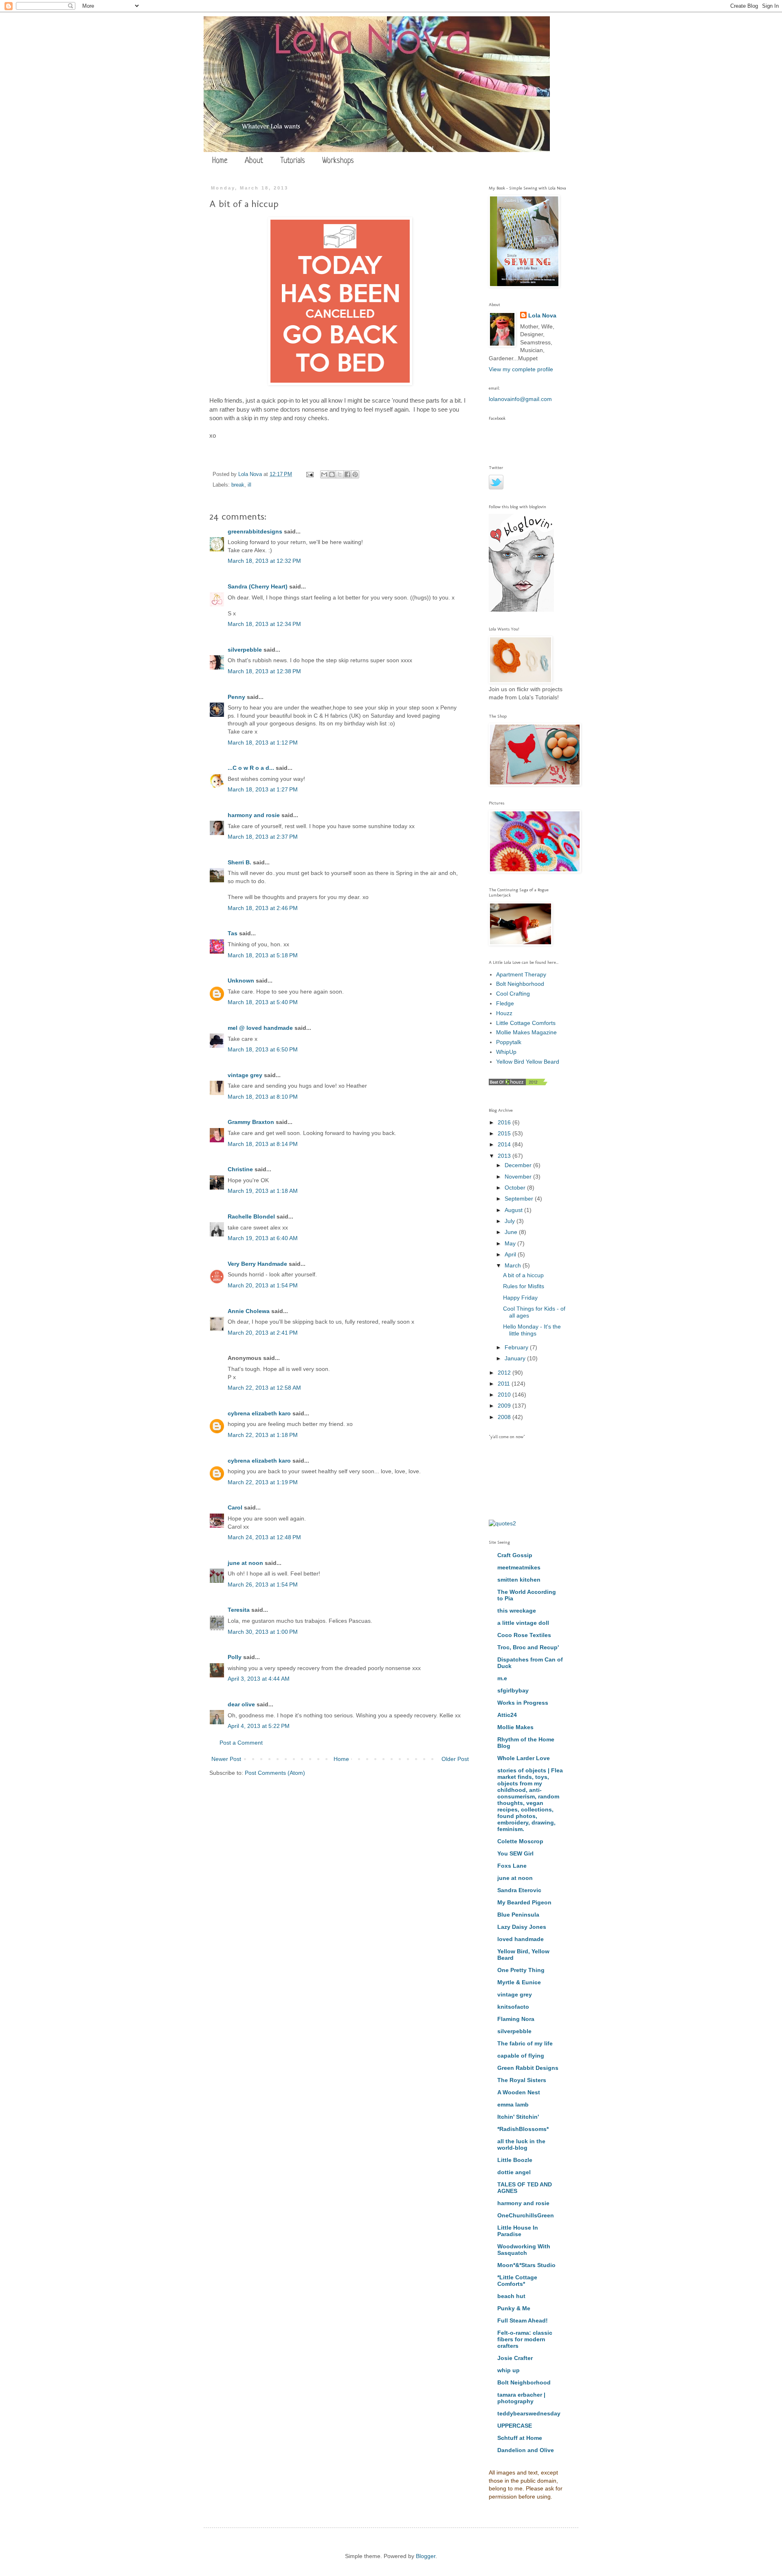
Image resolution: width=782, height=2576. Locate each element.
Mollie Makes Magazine (526, 1032)
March (514, 1265)
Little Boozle (515, 2160)
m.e (502, 1678)
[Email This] (324, 474)
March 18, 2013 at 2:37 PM (263, 837)
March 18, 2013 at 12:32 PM (264, 561)
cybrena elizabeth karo (259, 1413)
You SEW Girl (515, 1853)
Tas (233, 933)
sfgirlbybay (513, 1690)
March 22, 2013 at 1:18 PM (263, 1435)
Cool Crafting (513, 994)
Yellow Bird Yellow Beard (528, 1062)
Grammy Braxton (251, 1122)
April (511, 1254)
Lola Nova (542, 315)
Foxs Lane (512, 1866)
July (511, 1221)
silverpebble (245, 650)
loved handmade (521, 1939)
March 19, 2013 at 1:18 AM (263, 1191)
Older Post (455, 1759)
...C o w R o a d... (251, 768)
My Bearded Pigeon (524, 1902)
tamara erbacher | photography (521, 2398)
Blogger (426, 2556)
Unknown (241, 981)
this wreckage (517, 1611)
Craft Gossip (515, 1555)
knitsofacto (513, 2007)
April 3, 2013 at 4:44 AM (259, 1679)
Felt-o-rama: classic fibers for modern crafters (525, 2339)
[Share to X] (340, 474)
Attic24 (507, 1715)
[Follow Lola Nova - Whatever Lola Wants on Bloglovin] (521, 610)
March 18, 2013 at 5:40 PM (263, 1002)
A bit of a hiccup (523, 1275)
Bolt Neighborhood (520, 984)
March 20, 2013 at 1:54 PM (263, 1285)
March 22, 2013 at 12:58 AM (264, 1388)
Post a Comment (241, 1743)
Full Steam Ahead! (523, 2320)
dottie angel (514, 2172)
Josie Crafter (515, 2358)
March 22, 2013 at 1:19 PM (263, 1482)
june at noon (245, 1563)
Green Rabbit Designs (528, 2068)
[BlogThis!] (332, 474)
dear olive (241, 1704)
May (511, 1243)
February (517, 1347)
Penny (236, 697)
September (520, 1199)
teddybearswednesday (529, 2413)
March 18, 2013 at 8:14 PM (263, 1144)
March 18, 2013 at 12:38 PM (264, 671)
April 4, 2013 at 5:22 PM (259, 1726)
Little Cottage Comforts (526, 1023)
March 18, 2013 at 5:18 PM (263, 955)
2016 (505, 1122)
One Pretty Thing (521, 1970)
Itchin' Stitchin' (518, 2117)
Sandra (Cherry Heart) (258, 586)
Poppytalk (509, 1042)
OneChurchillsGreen (526, 2215)
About (254, 161)
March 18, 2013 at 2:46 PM (263, 908)
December (519, 1165)
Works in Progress (523, 1703)
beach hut (511, 2296)
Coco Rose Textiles (524, 1635)
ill (249, 485)
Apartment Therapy (521, 974)
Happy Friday (520, 1298)
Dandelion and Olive (526, 2450)
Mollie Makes (515, 1727)
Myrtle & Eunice (519, 1982)
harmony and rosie (254, 815)
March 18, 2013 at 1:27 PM (263, 789)
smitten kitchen (519, 1580)
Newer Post (226, 1759)
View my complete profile (521, 369)
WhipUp (506, 1052)
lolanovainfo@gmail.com (520, 399)
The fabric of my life (525, 2043)
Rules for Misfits (524, 1286)
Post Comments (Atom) (275, 1773)
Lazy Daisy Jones (522, 1927)
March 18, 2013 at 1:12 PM (263, 743)
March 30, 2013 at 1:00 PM (263, 1632)
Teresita (239, 1610)
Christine (240, 1169)
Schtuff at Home (520, 2438)
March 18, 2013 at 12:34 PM (264, 624)
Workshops (338, 161)
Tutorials (293, 161)
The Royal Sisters (522, 2080)
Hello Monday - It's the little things (532, 1330)
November (519, 1177)
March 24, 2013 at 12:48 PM (264, 1537)
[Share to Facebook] (347, 474)
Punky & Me (514, 2308)
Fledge (505, 1003)
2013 (505, 1156)
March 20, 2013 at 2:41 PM (263, 1333)
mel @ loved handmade (260, 1028)
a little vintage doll (523, 1623)
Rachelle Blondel (251, 1216)
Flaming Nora (516, 2019)
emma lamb (513, 2104)
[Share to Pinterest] (355, 474)
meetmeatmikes (519, 1567)
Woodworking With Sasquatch (524, 2250)
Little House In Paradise (518, 2231)
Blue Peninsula (518, 1915)
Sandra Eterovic (519, 1890)
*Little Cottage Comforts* (517, 2281)
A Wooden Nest (519, 2092)
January (516, 1358)
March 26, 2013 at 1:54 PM (263, 1584)
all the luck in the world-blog (521, 2144)
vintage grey (245, 1075)
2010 (505, 1395)
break (238, 485)
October (516, 1188)
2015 (505, 1133)
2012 (505, 1373)
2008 (505, 1417)
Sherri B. (239, 862)
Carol (235, 1507)
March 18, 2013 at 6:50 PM (263, 1049)
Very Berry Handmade (257, 1264)
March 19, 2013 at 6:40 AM (263, 1238)
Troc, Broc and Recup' (528, 1647)
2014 (505, 1144)
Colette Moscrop (520, 1841)
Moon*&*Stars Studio (526, 2265)
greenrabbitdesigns (255, 531)
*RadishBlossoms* (523, 2129)
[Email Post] (310, 474)
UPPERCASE (515, 2426)
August (514, 1210)
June (512, 1232)
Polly (235, 1657)
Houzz (504, 1013)
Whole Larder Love (524, 1758)
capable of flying (521, 2056)
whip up (509, 2370)
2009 (505, 1406)
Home (220, 161)
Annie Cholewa (249, 1311)
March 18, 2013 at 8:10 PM (263, 1097)
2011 (505, 1384)
